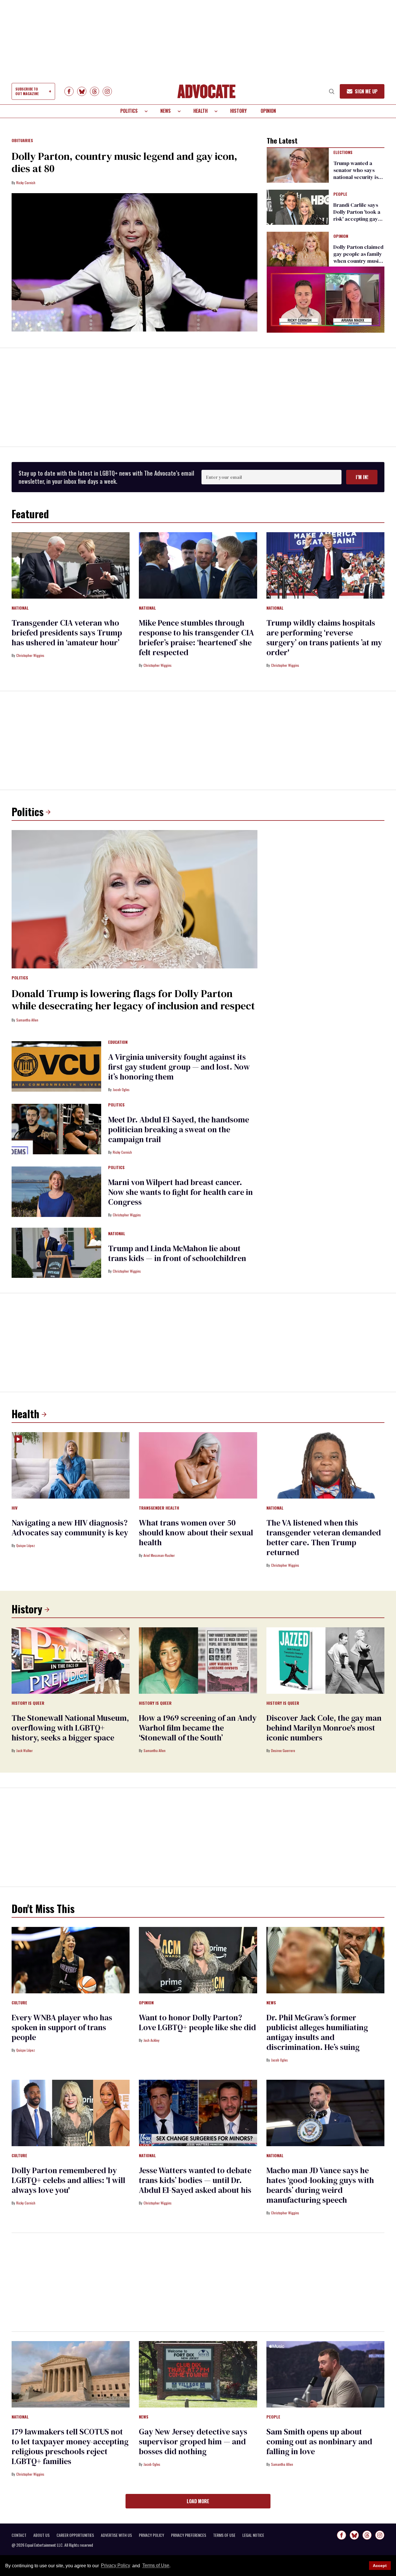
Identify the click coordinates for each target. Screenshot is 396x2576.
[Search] (332, 91)
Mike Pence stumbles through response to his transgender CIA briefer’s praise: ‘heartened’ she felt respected (196, 637)
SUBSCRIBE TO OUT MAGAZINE (27, 91)
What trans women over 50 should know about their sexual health (196, 1532)
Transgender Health (159, 1508)
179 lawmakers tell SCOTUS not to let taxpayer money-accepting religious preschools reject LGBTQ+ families (70, 2446)
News (166, 111)
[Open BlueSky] (82, 91)
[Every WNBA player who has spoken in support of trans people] (71, 1960)
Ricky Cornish (26, 183)
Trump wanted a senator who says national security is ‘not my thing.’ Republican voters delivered (356, 181)
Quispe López (26, 1545)
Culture (19, 2003)
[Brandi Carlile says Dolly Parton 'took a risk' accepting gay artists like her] (298, 207)
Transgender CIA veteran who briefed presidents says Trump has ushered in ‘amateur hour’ (67, 633)
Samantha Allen (27, 1020)
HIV (14, 1508)
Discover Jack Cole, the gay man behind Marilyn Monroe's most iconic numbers (324, 1728)
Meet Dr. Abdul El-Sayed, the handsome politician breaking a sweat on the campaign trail (179, 1129)
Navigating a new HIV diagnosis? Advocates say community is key (70, 1528)
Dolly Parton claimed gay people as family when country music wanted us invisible (358, 257)
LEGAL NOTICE (253, 2535)
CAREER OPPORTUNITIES (75, 2535)
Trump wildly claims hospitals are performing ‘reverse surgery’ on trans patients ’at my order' (324, 637)
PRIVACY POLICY (151, 2535)
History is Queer (28, 1703)
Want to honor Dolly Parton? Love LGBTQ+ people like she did (197, 2022)
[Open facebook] (69, 91)
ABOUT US (41, 2535)
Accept (380, 2566)
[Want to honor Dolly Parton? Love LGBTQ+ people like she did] (198, 1960)
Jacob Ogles (121, 1089)
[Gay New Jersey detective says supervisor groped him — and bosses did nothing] (198, 2374)
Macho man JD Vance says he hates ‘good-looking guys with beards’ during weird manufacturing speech (320, 2185)
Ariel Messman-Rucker (159, 1555)
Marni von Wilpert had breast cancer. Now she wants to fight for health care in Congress (180, 1192)
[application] (326, 300)
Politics (129, 111)
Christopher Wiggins (30, 655)
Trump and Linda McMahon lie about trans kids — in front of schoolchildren (177, 1253)
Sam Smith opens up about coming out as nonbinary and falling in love (319, 2441)
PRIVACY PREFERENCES (189, 2535)
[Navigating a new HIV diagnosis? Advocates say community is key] (71, 1465)
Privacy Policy (116, 2566)
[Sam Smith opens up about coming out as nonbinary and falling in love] (325, 2374)
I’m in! (362, 477)
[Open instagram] (107, 91)
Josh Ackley (151, 2040)
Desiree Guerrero (283, 1750)
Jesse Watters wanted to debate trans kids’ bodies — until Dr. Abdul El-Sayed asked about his (195, 2180)
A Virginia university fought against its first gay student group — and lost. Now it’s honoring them (179, 1067)
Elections (343, 153)
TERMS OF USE (224, 2535)
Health (200, 111)
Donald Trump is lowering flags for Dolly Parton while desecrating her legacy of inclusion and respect (133, 1000)
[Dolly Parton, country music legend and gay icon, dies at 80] (135, 262)
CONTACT (19, 2535)
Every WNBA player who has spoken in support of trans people (62, 2027)
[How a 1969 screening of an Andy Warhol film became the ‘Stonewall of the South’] (198, 1660)
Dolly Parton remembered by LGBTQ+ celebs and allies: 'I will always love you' (68, 2180)
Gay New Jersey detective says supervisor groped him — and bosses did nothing (193, 2441)
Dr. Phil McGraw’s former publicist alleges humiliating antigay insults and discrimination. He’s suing (317, 2032)
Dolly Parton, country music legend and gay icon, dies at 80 (125, 162)
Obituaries (22, 141)
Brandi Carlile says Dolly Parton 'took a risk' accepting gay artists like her (357, 215)
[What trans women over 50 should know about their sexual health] (198, 1465)
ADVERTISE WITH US (116, 2535)
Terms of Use (156, 2566)
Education (118, 1042)
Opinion (268, 111)
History (238, 111)
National (20, 608)
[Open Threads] (95, 91)
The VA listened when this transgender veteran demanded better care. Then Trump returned (324, 1537)
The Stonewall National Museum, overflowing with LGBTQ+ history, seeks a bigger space (70, 1728)
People (340, 194)
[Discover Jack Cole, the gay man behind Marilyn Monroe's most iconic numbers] (325, 1660)
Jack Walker (24, 1750)
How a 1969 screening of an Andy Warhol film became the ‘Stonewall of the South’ (198, 1728)
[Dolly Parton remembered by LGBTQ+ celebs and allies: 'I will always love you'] (71, 2113)
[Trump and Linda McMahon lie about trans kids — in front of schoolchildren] (56, 1252)
